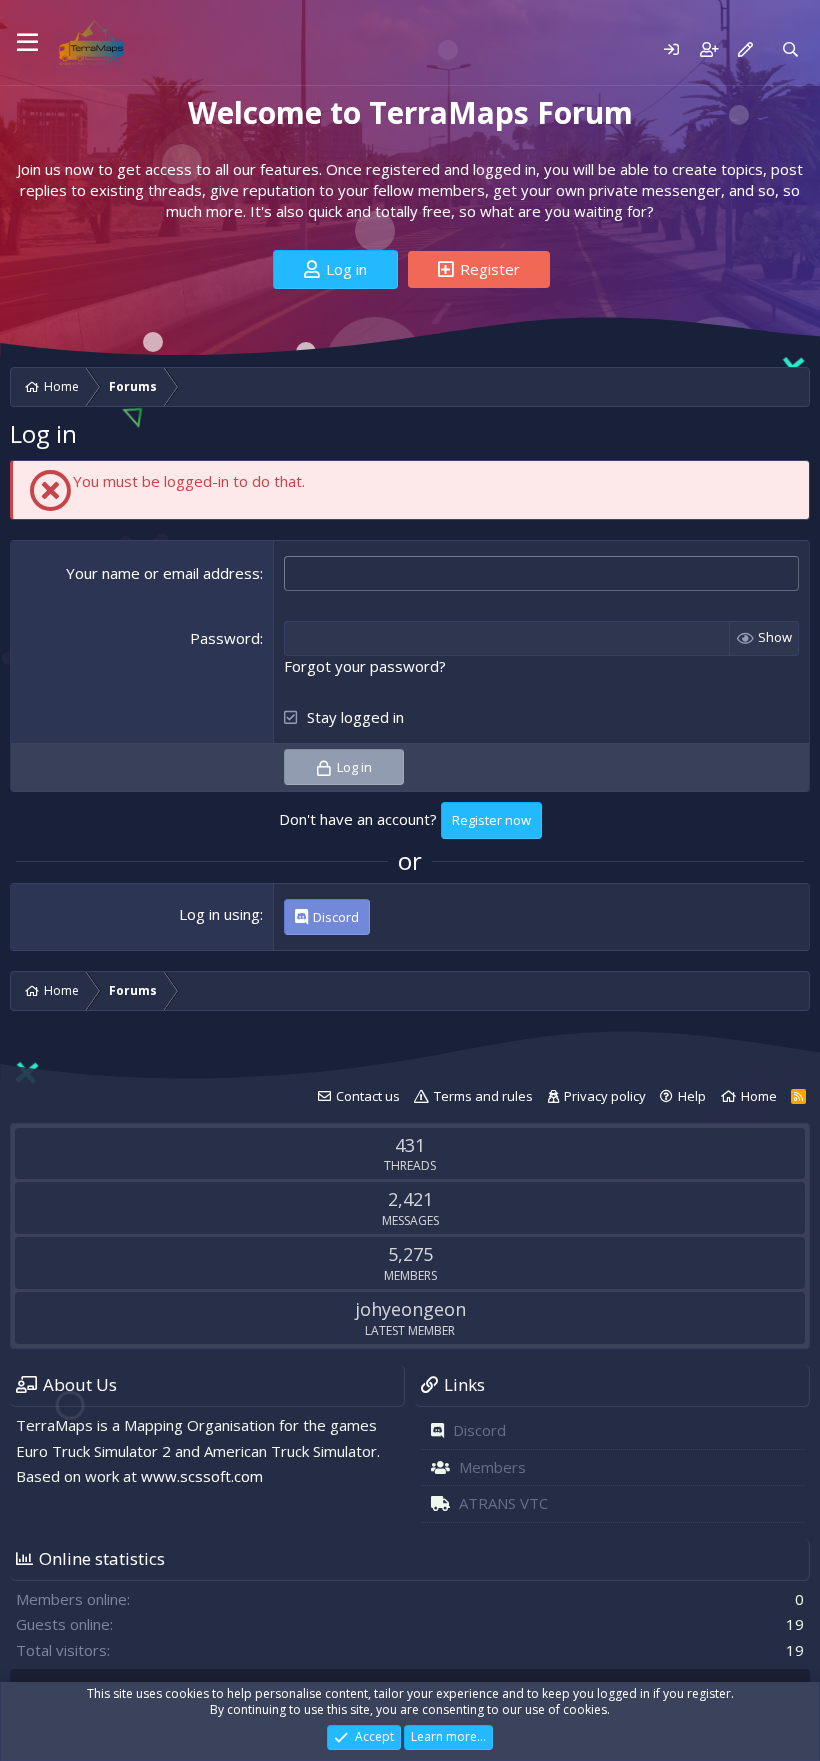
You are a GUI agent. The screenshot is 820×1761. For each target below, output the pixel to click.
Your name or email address (163, 573)
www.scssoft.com (202, 1476)
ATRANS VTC (503, 1503)
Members (492, 1467)
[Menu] (27, 43)
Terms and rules (483, 1096)
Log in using (219, 914)
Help (692, 1096)
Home (759, 1096)
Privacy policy (605, 1096)
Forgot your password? (365, 666)
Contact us (368, 1096)
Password (225, 638)
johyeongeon (410, 1309)
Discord (479, 1430)
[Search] (790, 49)
